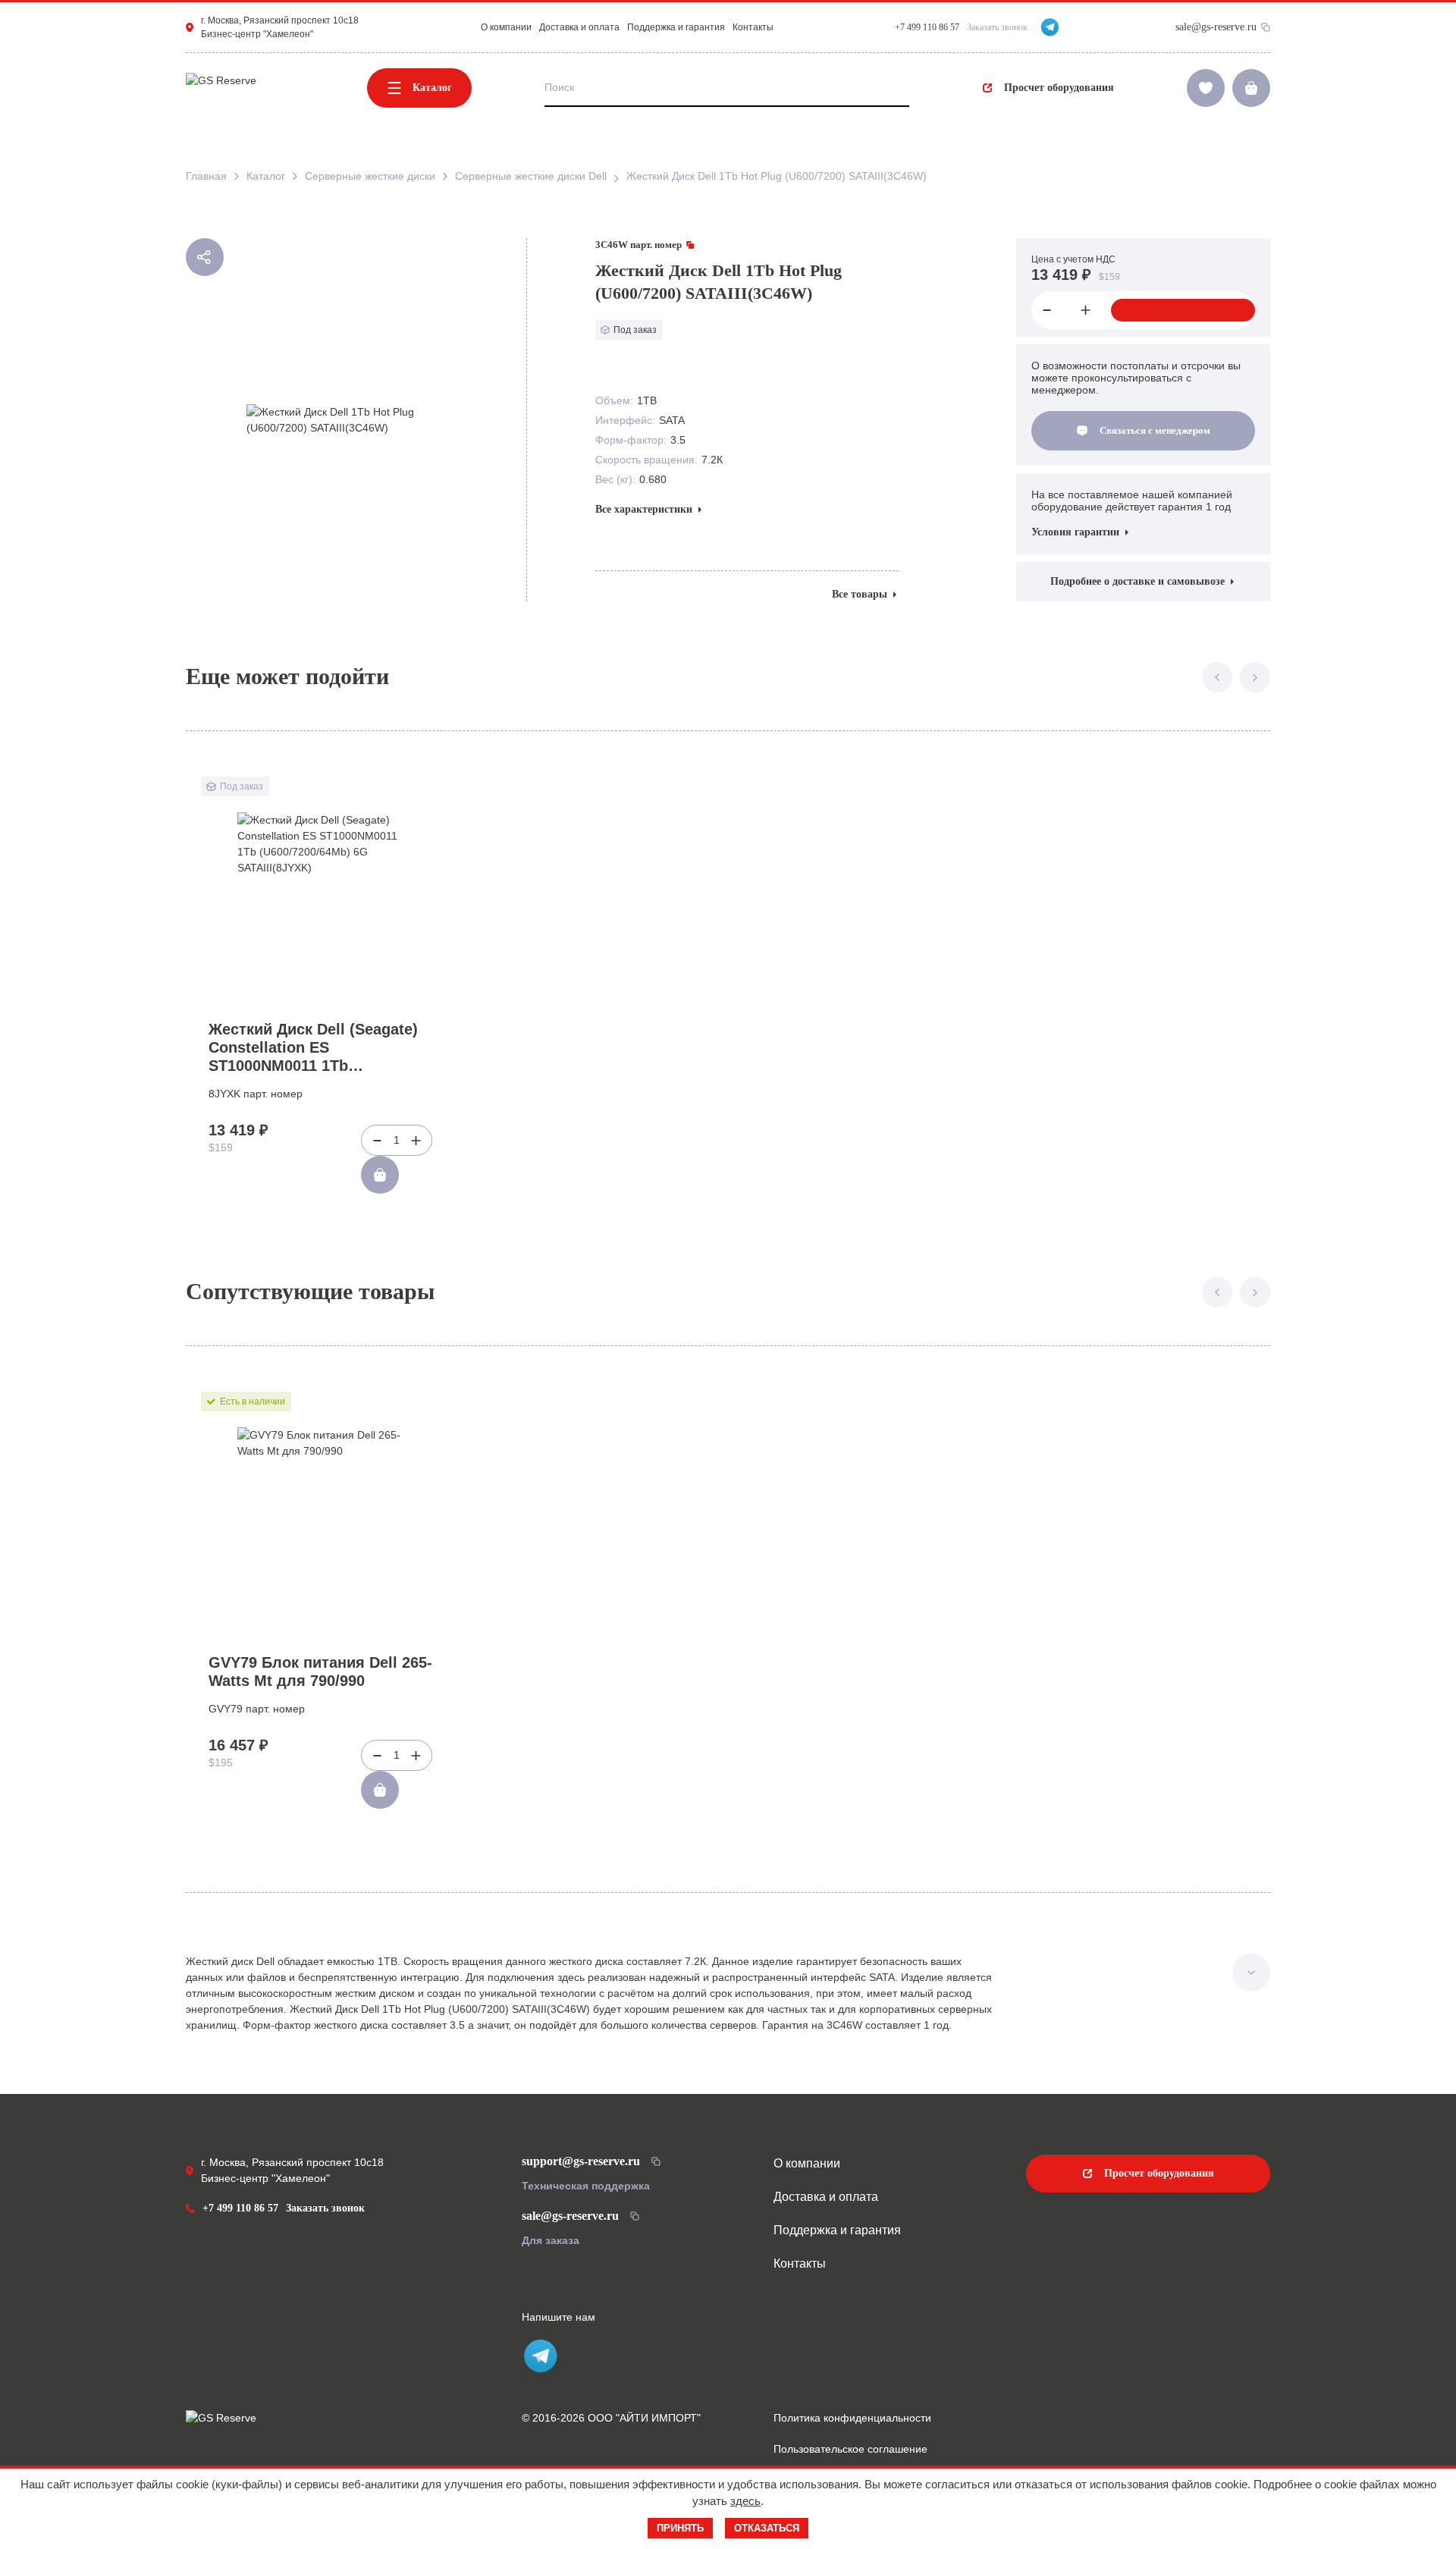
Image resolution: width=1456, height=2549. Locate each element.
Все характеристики (644, 509)
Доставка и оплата (579, 27)
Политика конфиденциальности (852, 2418)
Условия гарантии (1075, 532)
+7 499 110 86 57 (240, 2208)
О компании (506, 27)
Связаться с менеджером (1155, 430)
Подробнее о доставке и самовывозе (1137, 581)
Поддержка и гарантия (676, 27)
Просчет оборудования (1059, 88)
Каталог (432, 88)
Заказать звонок (997, 27)
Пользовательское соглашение (850, 2449)
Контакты (753, 27)
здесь (745, 2501)
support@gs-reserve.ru (581, 2161)
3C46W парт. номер (639, 245)
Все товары (860, 594)
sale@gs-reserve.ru (1216, 27)
